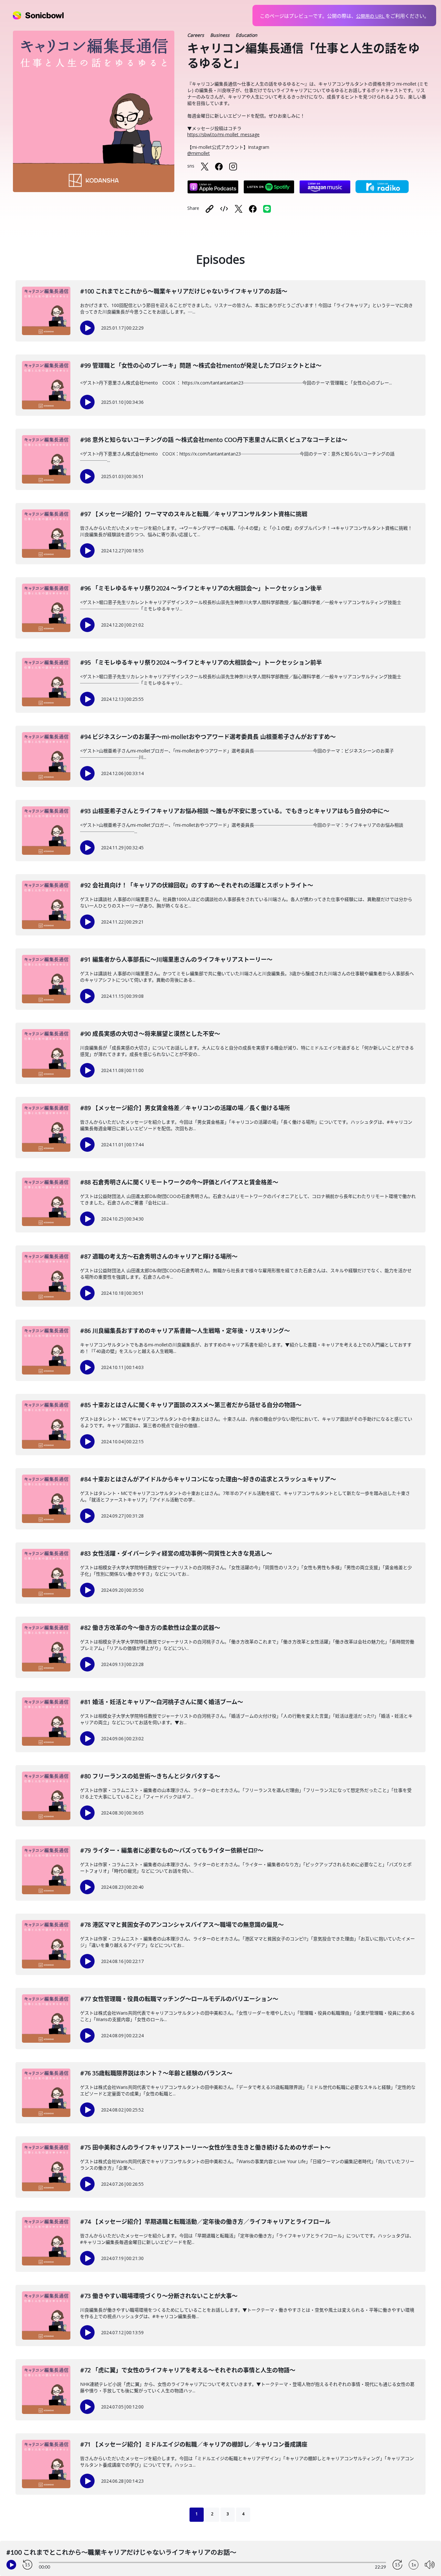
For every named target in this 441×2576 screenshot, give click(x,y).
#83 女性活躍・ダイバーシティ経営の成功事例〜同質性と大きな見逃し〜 (176, 1553)
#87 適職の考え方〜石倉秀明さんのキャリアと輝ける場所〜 (159, 1256)
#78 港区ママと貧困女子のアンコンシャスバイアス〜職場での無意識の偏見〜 (182, 1925)
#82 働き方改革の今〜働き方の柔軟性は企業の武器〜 (150, 1628)
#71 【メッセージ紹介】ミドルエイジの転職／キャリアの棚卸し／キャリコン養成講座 (194, 2444)
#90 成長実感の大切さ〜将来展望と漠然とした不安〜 (150, 1034)
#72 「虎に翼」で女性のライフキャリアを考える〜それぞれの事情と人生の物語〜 (188, 2370)
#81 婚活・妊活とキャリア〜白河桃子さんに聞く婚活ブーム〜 (162, 1702)
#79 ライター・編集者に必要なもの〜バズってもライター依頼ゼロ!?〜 (172, 1850)
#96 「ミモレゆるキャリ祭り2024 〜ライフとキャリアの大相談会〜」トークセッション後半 (201, 588)
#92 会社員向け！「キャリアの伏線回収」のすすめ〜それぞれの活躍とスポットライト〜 (197, 885)
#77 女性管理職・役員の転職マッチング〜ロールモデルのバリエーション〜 (179, 1999)
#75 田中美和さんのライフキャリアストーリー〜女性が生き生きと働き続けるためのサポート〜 (205, 2147)
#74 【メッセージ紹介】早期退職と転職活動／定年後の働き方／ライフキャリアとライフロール (205, 2222)
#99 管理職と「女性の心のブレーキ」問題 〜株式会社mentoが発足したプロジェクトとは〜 (201, 365)
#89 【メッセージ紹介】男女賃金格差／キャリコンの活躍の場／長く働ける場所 (185, 1108)
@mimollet (199, 153)
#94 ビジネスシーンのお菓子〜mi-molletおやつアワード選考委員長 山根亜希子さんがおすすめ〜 (208, 737)
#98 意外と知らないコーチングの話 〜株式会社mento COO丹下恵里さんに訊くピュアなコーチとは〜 (214, 440)
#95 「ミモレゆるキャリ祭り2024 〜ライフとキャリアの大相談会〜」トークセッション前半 (201, 662)
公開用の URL (371, 16)
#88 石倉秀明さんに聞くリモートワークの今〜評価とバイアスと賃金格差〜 (179, 1182)
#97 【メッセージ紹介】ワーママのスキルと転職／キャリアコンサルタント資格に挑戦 (194, 514)
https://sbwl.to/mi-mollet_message (223, 134)
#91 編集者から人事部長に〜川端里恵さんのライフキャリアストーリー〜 (176, 959)
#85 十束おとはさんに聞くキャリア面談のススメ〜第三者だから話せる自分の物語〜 (191, 1405)
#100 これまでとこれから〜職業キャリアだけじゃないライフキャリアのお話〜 (184, 291)
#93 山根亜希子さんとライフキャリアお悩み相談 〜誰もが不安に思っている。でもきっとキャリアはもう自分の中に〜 (235, 811)
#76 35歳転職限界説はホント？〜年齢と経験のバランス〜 (156, 2073)
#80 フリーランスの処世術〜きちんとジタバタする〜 (150, 1776)
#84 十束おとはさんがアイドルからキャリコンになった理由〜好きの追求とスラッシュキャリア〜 (208, 1479)
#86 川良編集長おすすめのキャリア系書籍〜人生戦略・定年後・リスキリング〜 (185, 1331)
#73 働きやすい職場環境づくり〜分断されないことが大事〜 (159, 2296)
